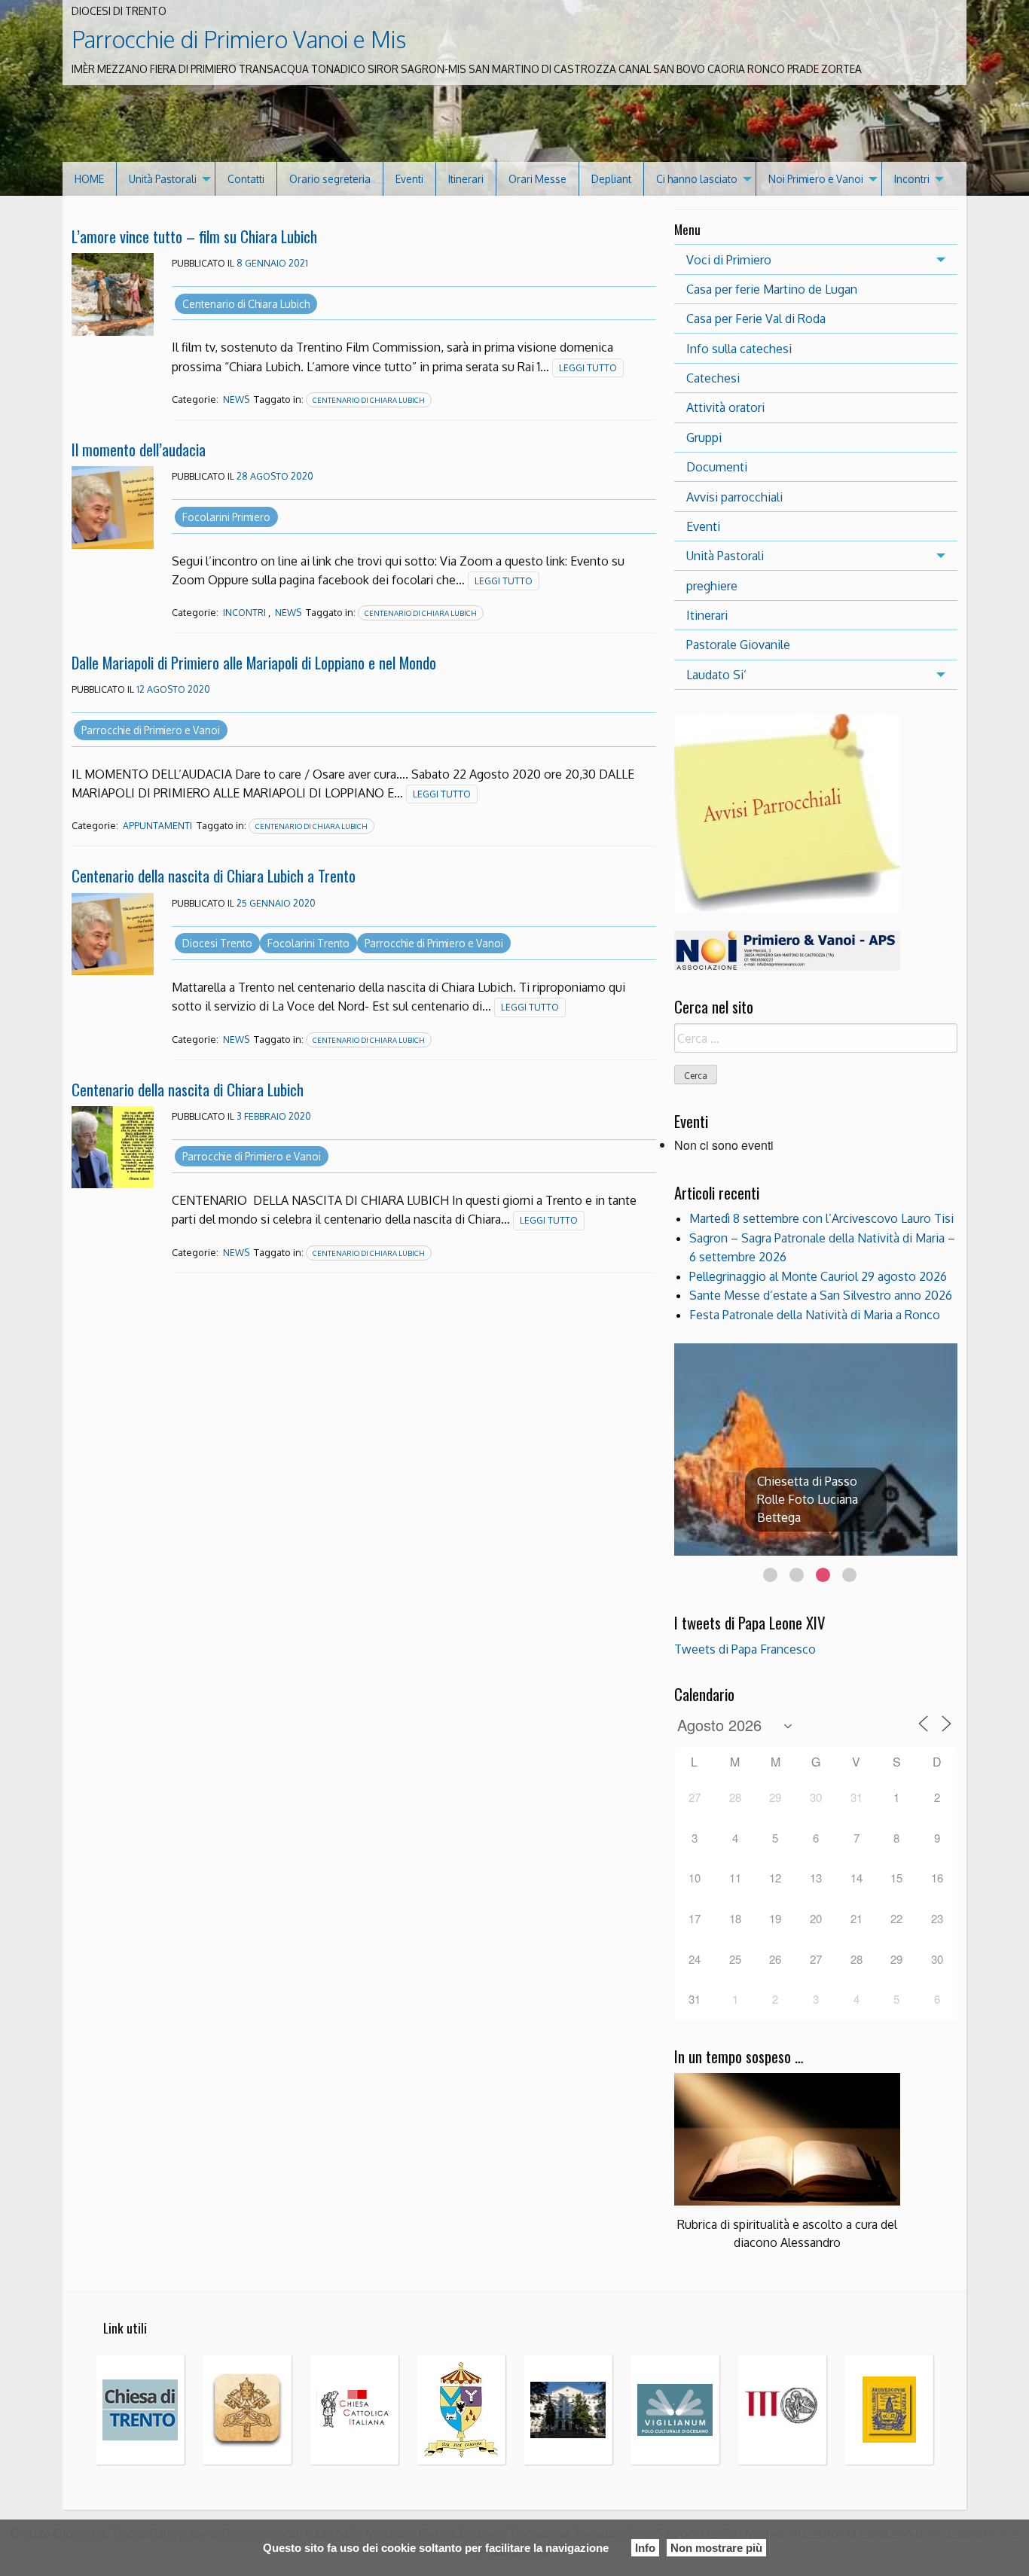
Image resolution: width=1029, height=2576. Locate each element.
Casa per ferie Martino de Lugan (772, 289)
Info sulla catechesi (739, 349)
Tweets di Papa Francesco (745, 1649)
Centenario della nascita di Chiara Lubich (188, 1089)
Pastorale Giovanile (738, 645)
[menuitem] (90, 179)
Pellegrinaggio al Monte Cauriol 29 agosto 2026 (818, 1276)
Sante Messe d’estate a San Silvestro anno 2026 (821, 1295)
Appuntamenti (157, 826)
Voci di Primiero (729, 260)
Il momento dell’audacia (139, 449)
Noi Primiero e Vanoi (816, 179)
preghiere (712, 586)
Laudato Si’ (716, 675)
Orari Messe (537, 179)
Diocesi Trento (217, 943)
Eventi (409, 179)
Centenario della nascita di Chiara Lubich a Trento (214, 875)
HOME (89, 179)
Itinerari (466, 179)
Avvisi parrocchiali (734, 497)
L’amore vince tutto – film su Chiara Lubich (194, 236)
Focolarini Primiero (226, 517)
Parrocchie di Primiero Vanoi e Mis (239, 39)
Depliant (611, 179)
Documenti (717, 467)
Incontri (912, 179)
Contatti (246, 179)
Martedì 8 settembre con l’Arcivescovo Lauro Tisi (821, 1218)
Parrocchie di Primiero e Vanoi (151, 730)
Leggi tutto (588, 368)
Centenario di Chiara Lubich (246, 304)
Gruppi (704, 437)
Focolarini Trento (308, 943)
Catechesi (713, 378)
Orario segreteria (330, 179)
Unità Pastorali (163, 179)
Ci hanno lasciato (697, 179)
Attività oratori (725, 407)
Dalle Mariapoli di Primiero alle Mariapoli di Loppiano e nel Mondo (254, 662)
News (236, 399)
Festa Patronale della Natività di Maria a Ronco (815, 1315)
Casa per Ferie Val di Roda (756, 319)
